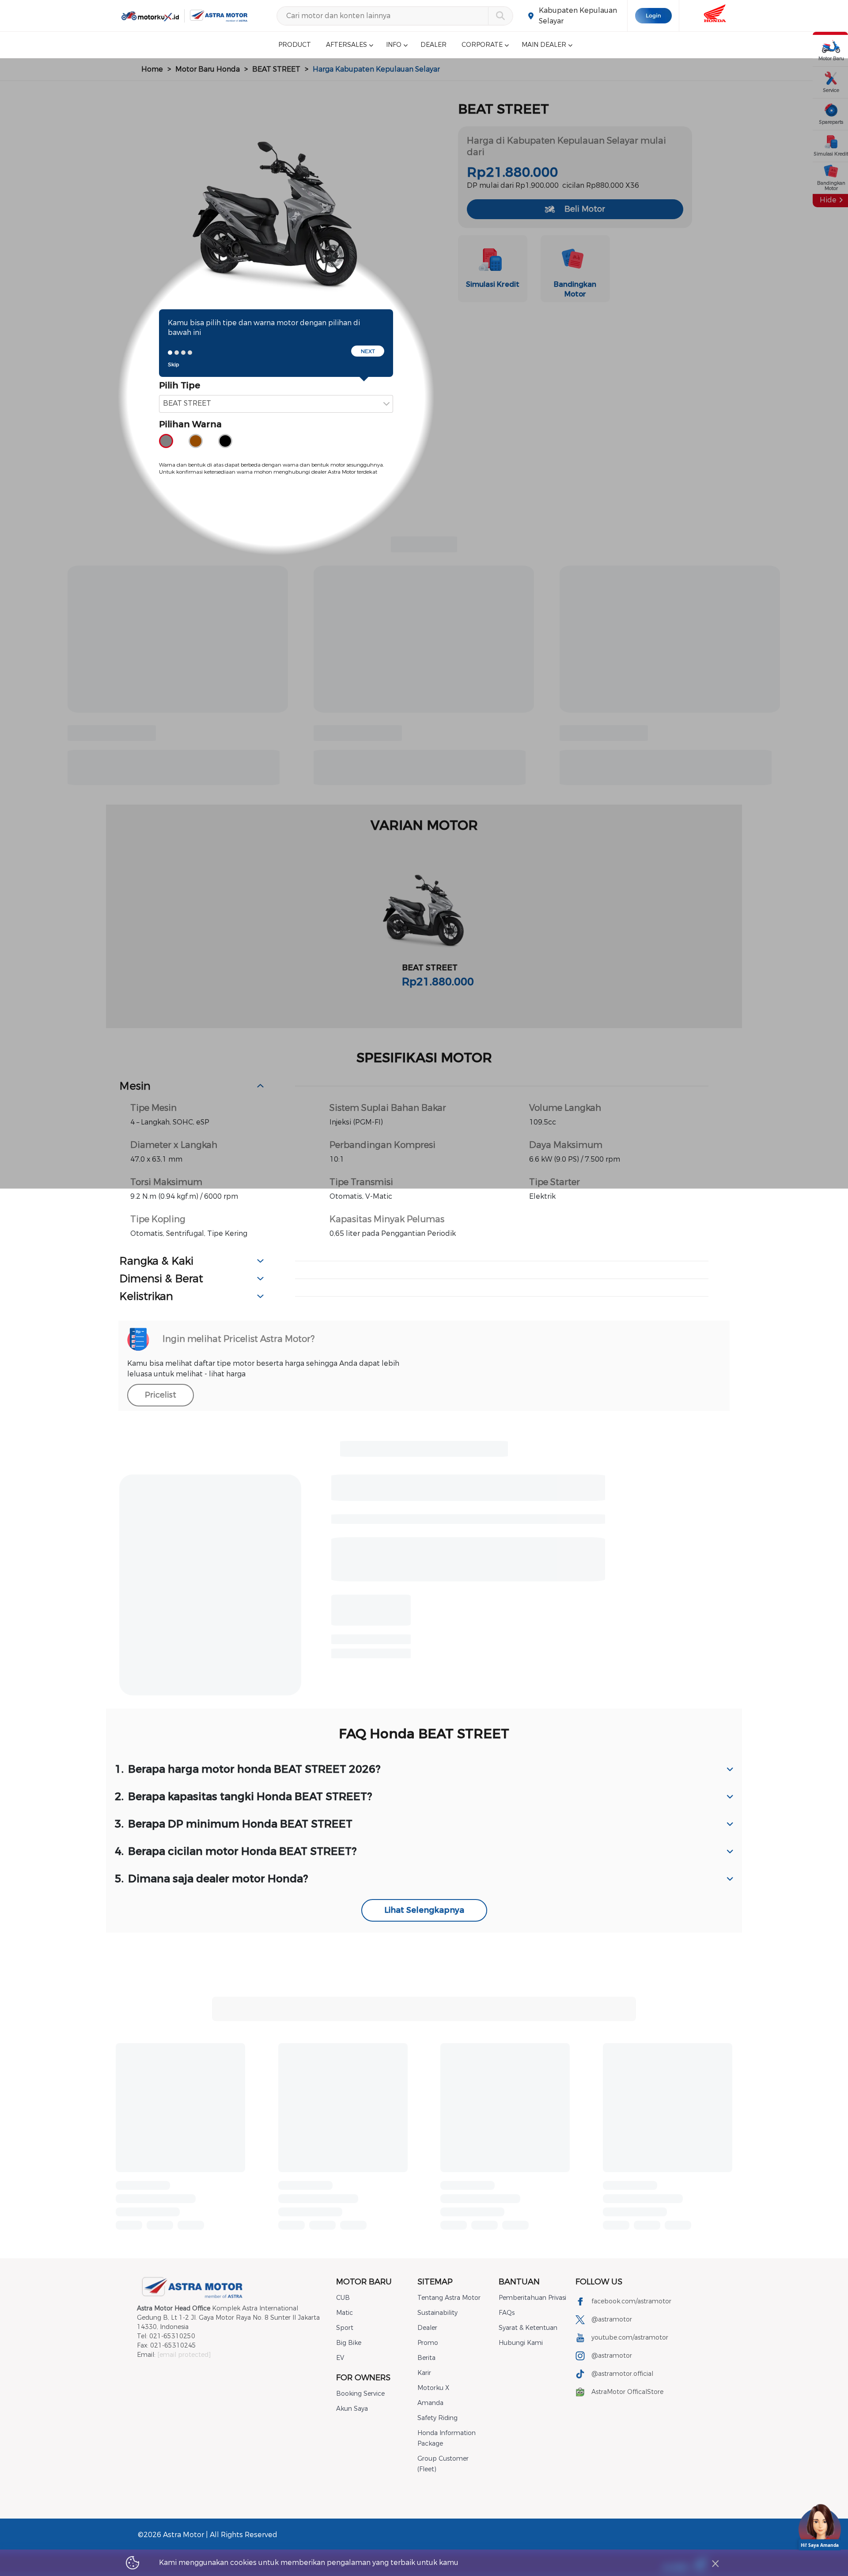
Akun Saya (352, 2409)
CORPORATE (482, 45)
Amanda (430, 2403)
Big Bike (349, 2343)
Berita (426, 2358)
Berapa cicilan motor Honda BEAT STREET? (236, 1851)
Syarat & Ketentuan (528, 2328)
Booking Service (360, 2394)
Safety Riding (437, 2418)
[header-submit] (500, 16)
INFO (394, 45)
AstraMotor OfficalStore (627, 2392)
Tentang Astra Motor (449, 2298)
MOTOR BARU (364, 2282)
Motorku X (433, 2388)
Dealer (427, 2328)
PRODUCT (295, 45)
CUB (343, 2298)
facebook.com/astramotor (631, 2301)
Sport (345, 2328)
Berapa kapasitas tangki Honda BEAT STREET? (244, 1797)
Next (368, 351)
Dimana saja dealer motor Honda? (212, 1879)
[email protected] (184, 2355)
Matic (344, 2313)
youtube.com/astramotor (630, 2338)
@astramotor (612, 2320)
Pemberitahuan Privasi (532, 2298)
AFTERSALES (346, 45)
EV (340, 2358)
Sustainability (437, 2313)
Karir (424, 2373)
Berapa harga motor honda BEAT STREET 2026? (248, 1769)
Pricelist (161, 1395)
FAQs (507, 2313)
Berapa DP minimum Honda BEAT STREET (234, 1824)
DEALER (433, 45)
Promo (428, 2343)
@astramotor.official (622, 2374)
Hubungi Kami (521, 2343)
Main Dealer (544, 45)
